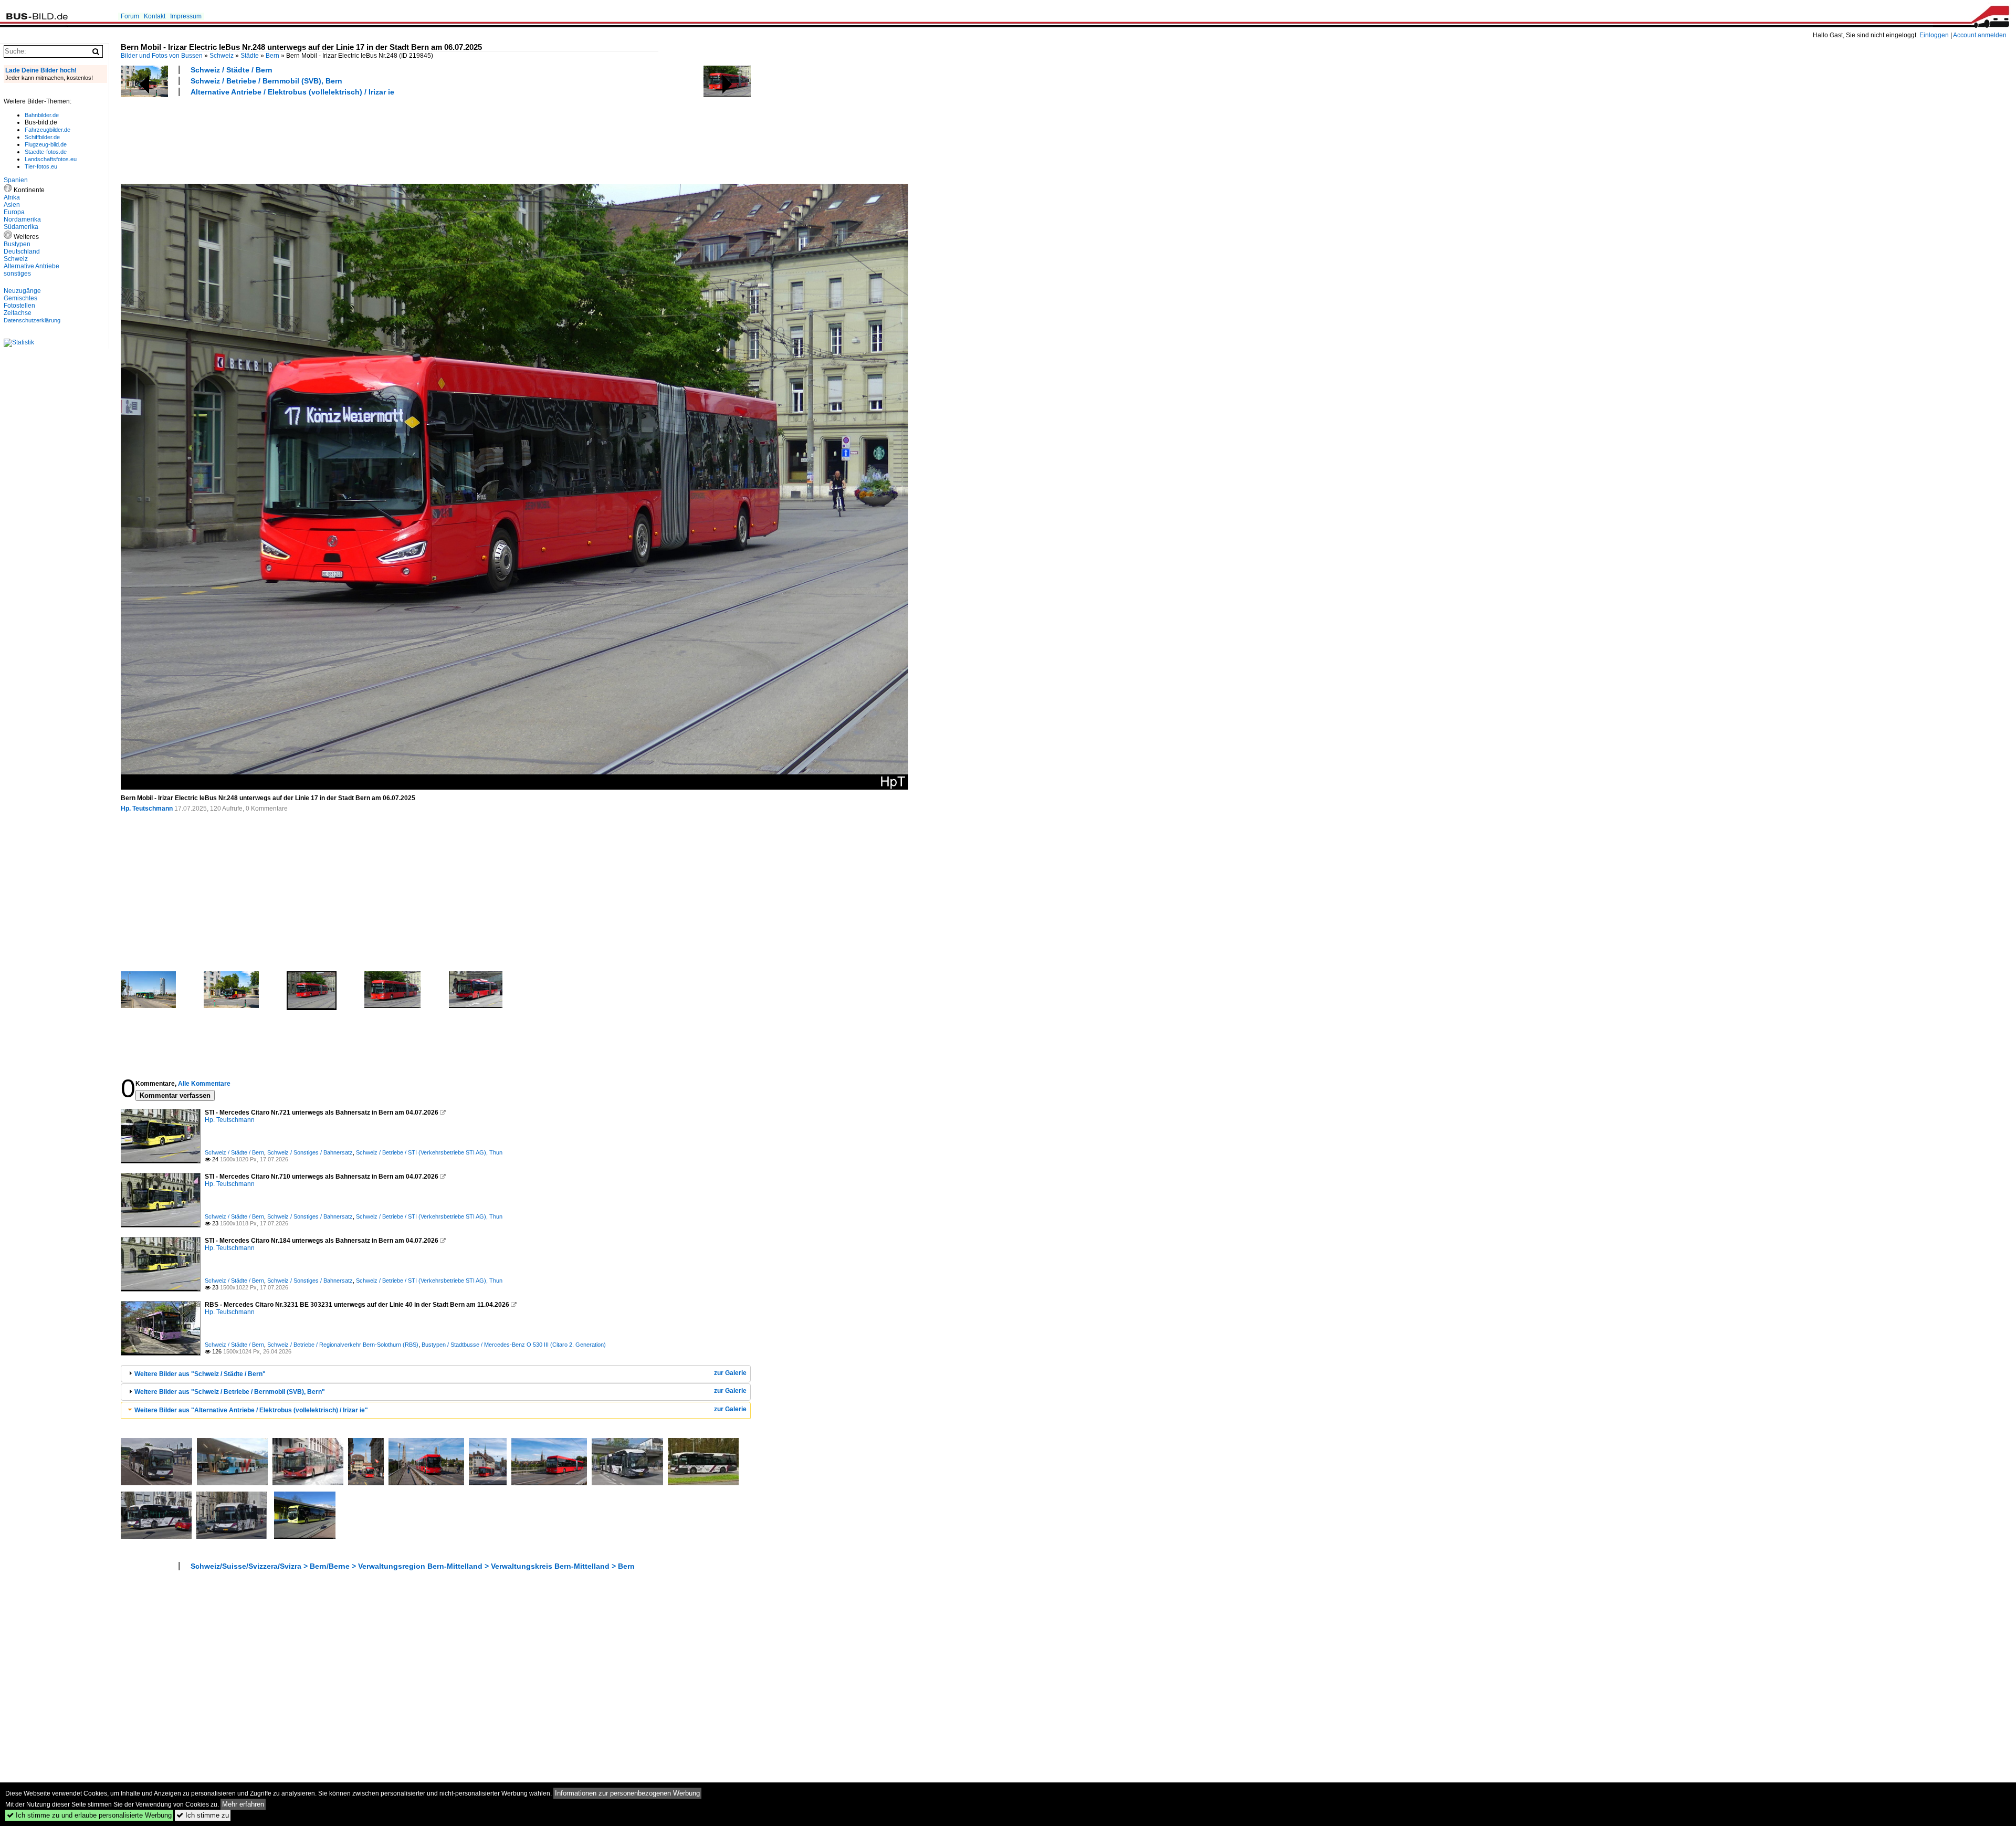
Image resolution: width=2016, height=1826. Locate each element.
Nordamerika (22, 219)
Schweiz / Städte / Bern (232, 70)
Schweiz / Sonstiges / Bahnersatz (310, 1152)
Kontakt (155, 16)
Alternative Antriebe (31, 266)
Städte (250, 56)
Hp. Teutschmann (147, 809)
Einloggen (1934, 35)
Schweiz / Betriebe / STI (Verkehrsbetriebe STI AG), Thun (429, 1152)
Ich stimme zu (203, 1815)
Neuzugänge (22, 291)
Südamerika (21, 227)
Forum (130, 16)
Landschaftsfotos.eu (51, 159)
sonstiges (17, 274)
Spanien (16, 180)
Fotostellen (19, 306)
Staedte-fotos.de (46, 152)
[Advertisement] (312, 139)
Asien (12, 205)
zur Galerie (730, 1373)
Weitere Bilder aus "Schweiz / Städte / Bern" (200, 1374)
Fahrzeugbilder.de (48, 130)
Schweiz (222, 56)
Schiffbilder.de (42, 137)
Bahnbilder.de (42, 115)
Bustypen (17, 244)
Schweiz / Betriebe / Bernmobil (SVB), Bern (266, 81)
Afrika (12, 197)
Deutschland (22, 251)
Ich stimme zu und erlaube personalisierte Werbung (89, 1815)
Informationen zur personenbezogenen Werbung (627, 1793)
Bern (272, 56)
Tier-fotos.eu (41, 166)
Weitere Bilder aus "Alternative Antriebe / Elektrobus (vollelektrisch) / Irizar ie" (251, 1410)
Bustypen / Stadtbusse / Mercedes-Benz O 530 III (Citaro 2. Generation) (514, 1345)
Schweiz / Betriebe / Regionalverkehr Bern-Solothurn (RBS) (343, 1345)
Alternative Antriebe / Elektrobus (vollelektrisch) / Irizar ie (292, 92)
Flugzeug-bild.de (46, 144)
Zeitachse (18, 313)
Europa (14, 212)
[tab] (436, 1374)
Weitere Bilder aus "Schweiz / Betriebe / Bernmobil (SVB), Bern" (230, 1392)
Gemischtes (20, 298)
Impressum (186, 16)
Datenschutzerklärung (32, 320)
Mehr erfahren (243, 1804)
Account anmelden (1980, 35)
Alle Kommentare (204, 1084)
